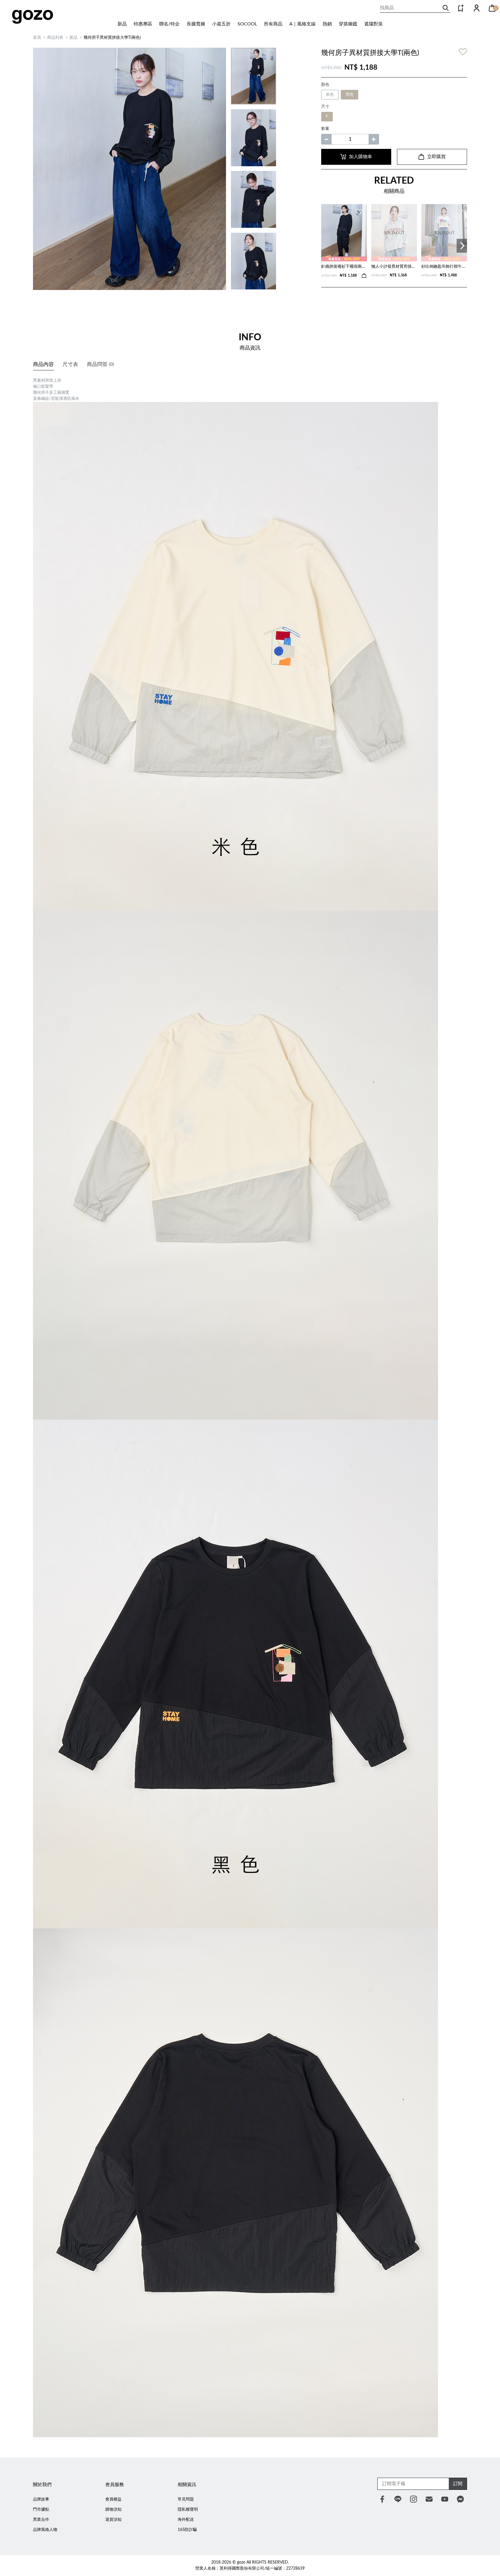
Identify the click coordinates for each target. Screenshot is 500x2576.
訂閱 (458, 2484)
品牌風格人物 (45, 2530)
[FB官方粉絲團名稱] (382, 2499)
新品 (122, 24)
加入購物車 (361, 157)
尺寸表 (70, 365)
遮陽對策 (374, 24)
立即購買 (436, 157)
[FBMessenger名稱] (460, 2499)
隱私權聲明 (188, 2510)
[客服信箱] (429, 2499)
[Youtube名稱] (445, 2499)
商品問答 (100, 365)
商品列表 (55, 38)
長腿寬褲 (196, 24)
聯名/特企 (169, 24)
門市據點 (41, 2510)
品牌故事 (41, 2499)
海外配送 (186, 2520)
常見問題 (186, 2499)
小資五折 (221, 24)
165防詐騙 (187, 2530)
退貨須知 (113, 2520)
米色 (330, 95)
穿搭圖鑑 (348, 24)
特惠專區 (143, 24)
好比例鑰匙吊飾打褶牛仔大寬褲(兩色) (444, 267)
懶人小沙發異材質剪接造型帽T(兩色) (394, 267)
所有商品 (273, 24)
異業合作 (41, 2520)
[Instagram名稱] (413, 2499)
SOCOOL (247, 24)
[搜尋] (446, 8)
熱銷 (327, 24)
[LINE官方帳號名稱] (398, 2499)
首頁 (37, 38)
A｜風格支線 (303, 24)
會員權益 (113, 2499)
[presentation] (462, 246)
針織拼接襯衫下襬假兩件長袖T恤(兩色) (344, 267)
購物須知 (113, 2510)
